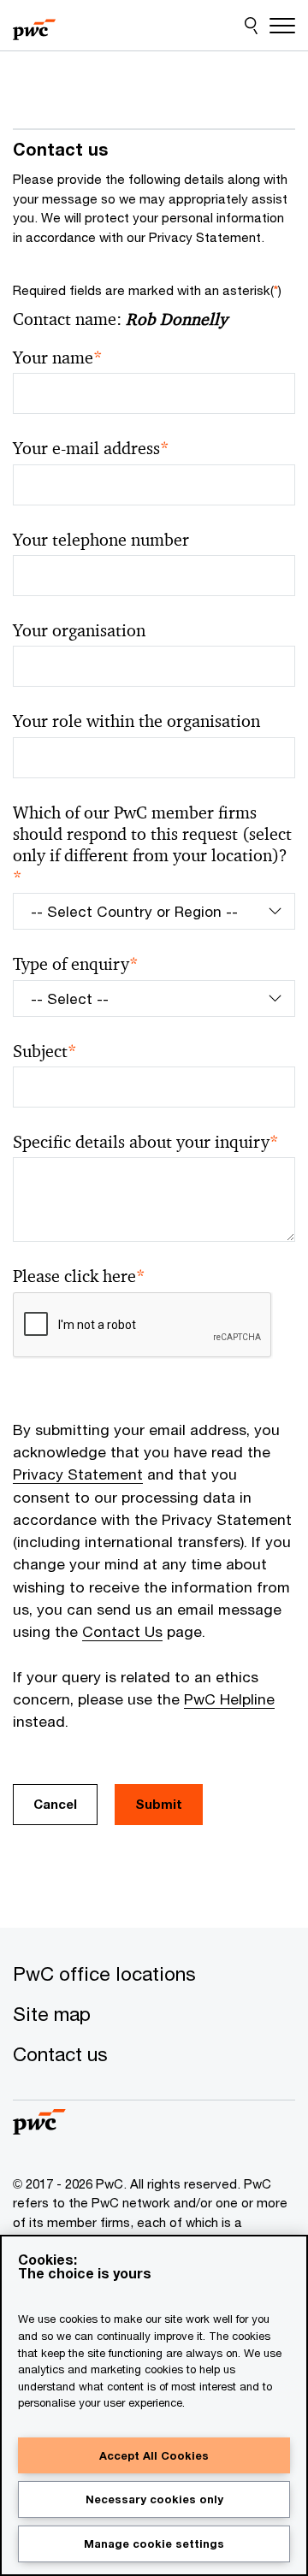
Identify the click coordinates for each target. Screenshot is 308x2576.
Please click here (79, 1276)
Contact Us (122, 1631)
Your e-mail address (91, 449)
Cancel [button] (55, 1804)
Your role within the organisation (136, 721)
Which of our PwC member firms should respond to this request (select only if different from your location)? (152, 845)
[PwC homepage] (34, 26)
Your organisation (79, 631)
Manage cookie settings (154, 2544)
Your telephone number (101, 540)
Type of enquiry (76, 964)
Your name (58, 358)
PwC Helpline (229, 1699)
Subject (45, 1052)
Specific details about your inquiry (146, 1142)
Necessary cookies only (154, 2499)
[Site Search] (251, 26)
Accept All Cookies (154, 2455)
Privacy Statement (78, 1474)
